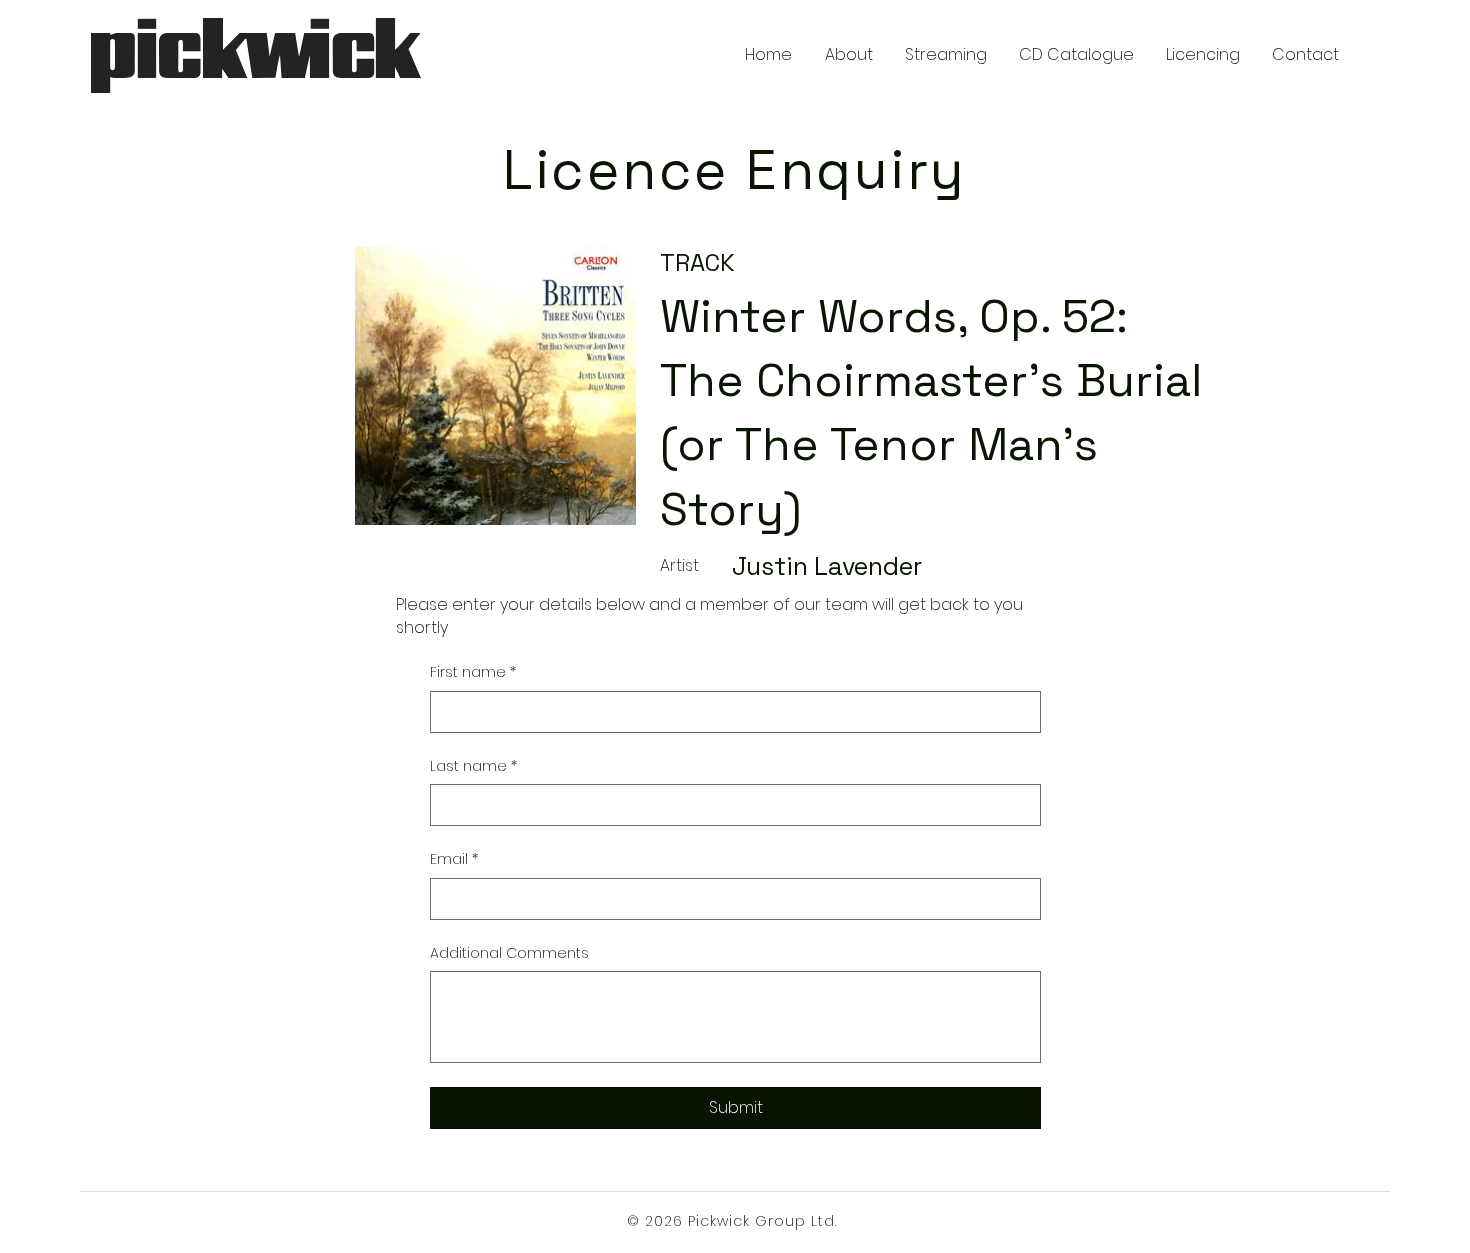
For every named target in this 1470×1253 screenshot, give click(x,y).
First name (473, 672)
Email (454, 859)
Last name (473, 766)
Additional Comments (509, 953)
